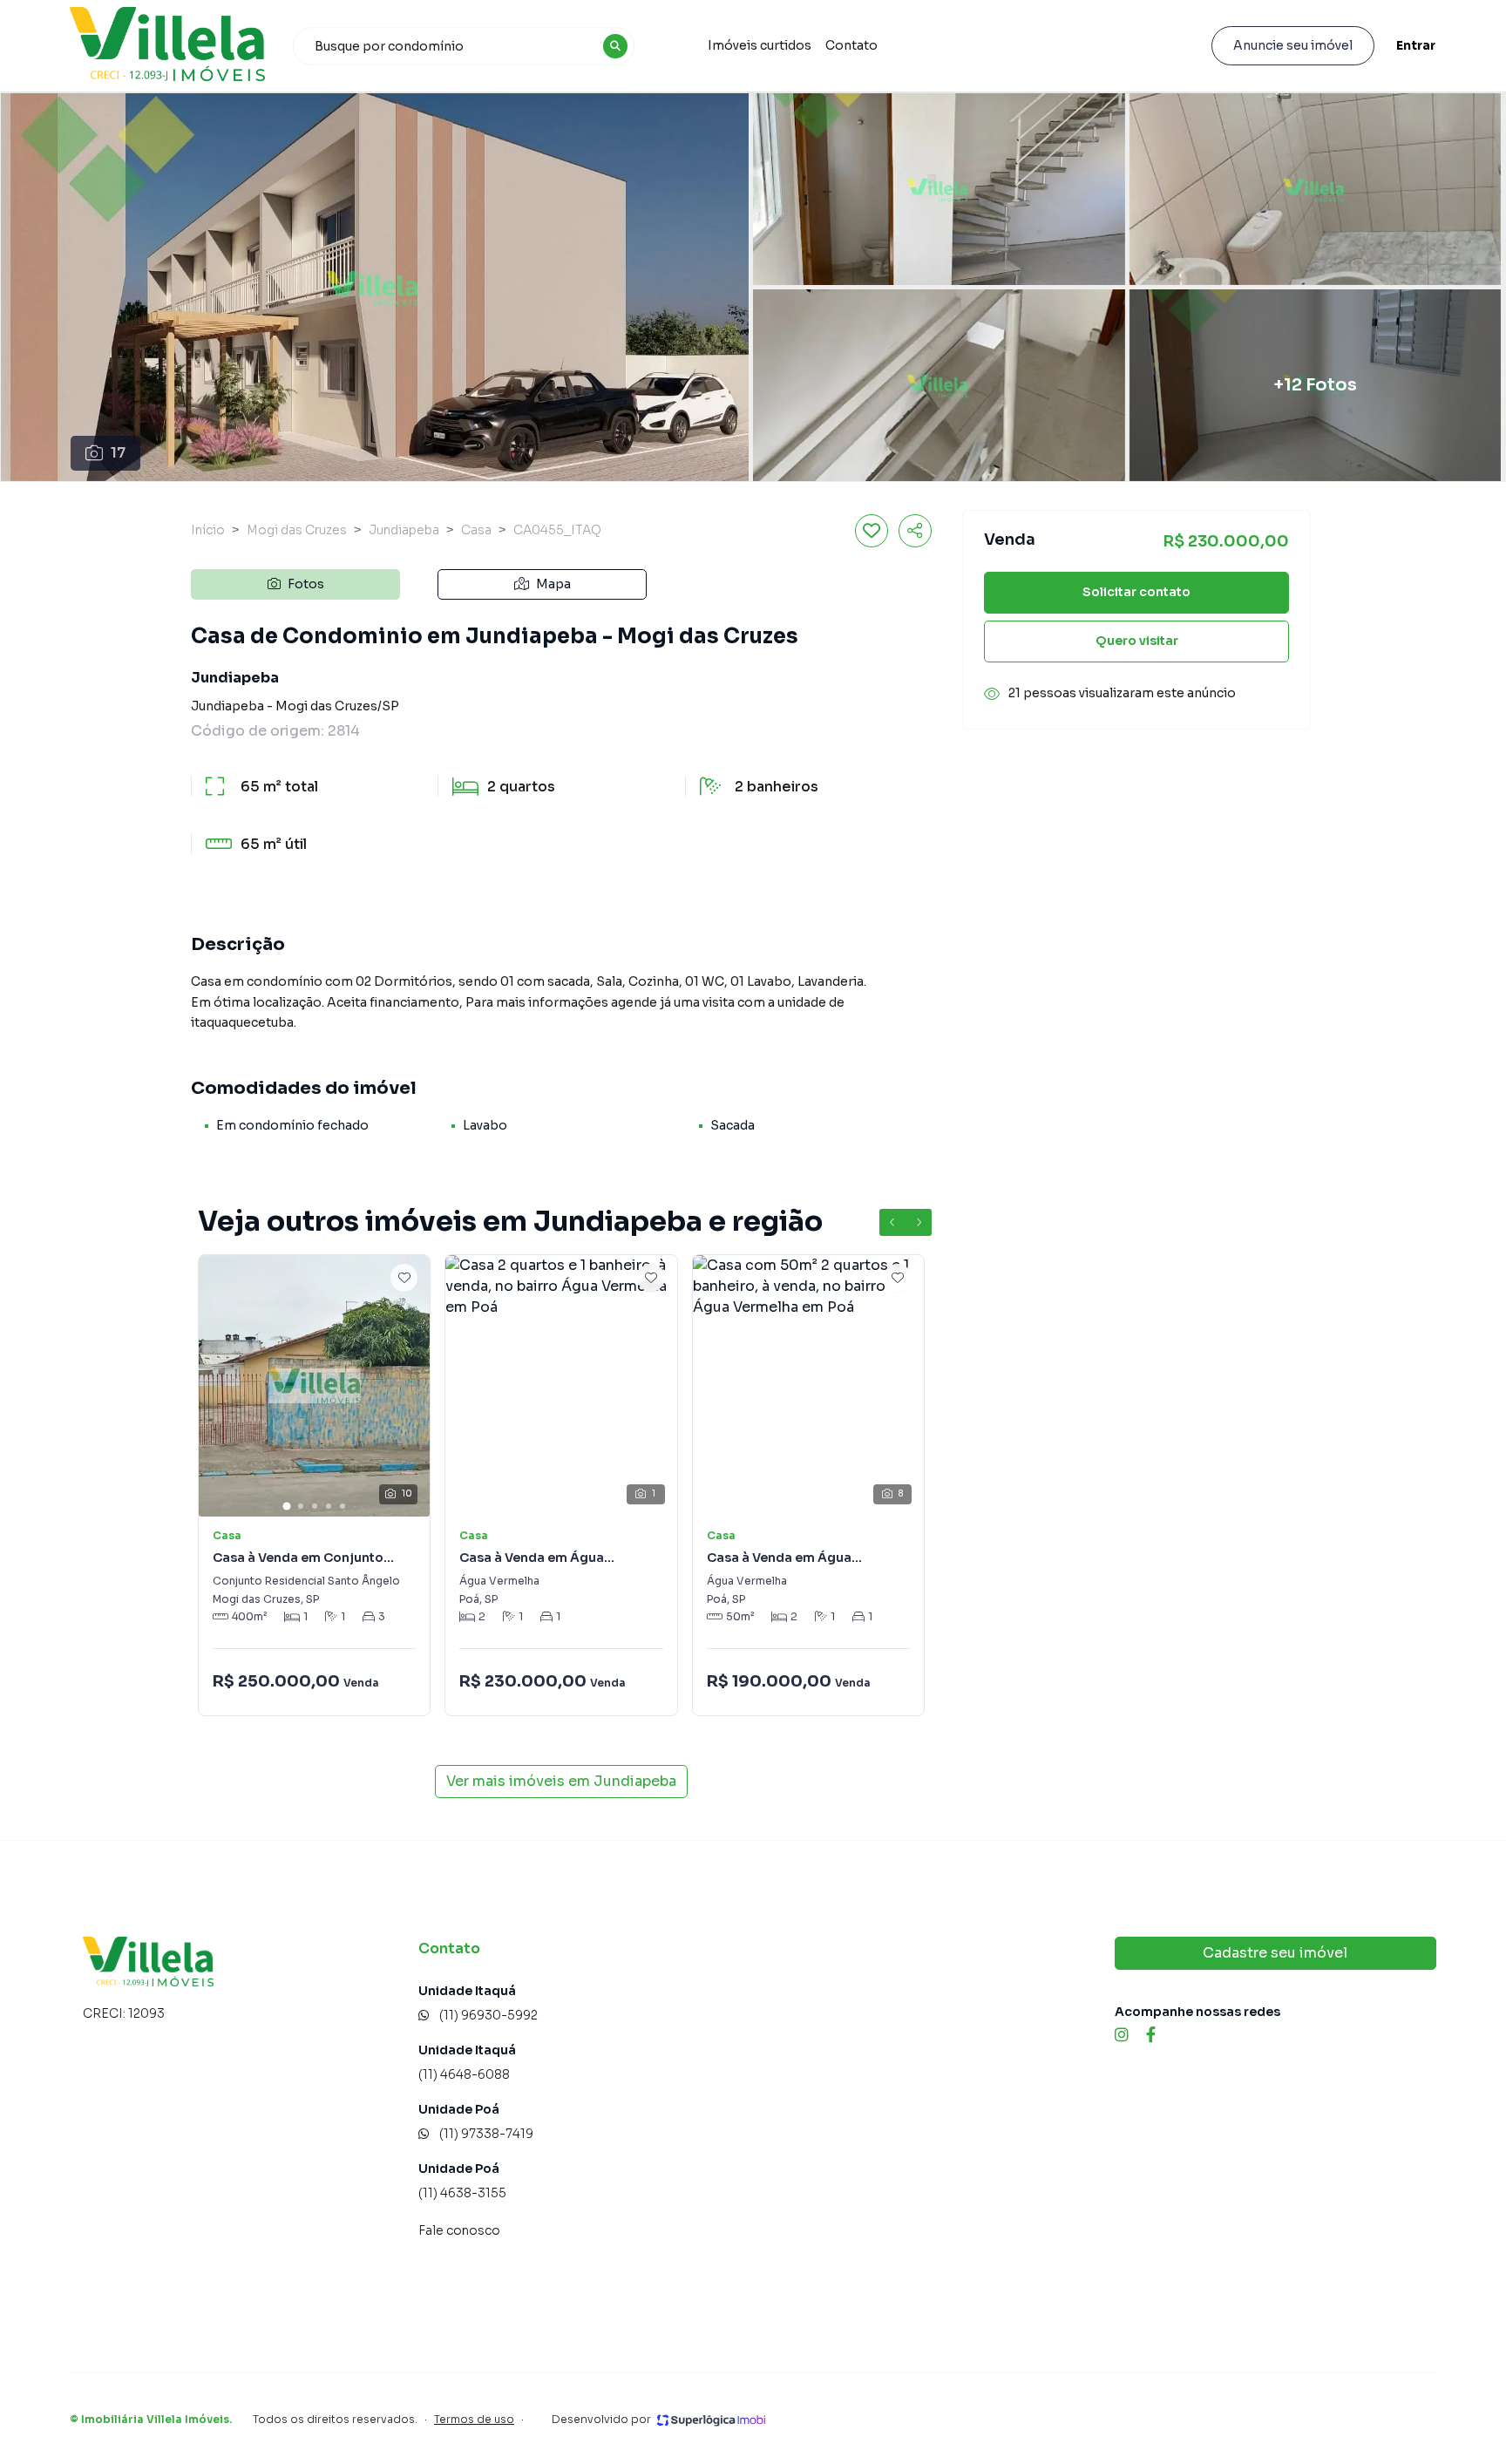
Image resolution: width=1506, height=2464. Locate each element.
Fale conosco (459, 2230)
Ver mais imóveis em (561, 1781)
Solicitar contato (1136, 593)
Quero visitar (1137, 641)
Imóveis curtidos (760, 45)
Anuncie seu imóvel (1293, 45)
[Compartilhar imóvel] (915, 531)
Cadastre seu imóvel (1275, 1953)
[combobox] (464, 46)
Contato (851, 45)
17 (118, 453)
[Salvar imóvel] (872, 531)
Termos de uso (474, 2419)
